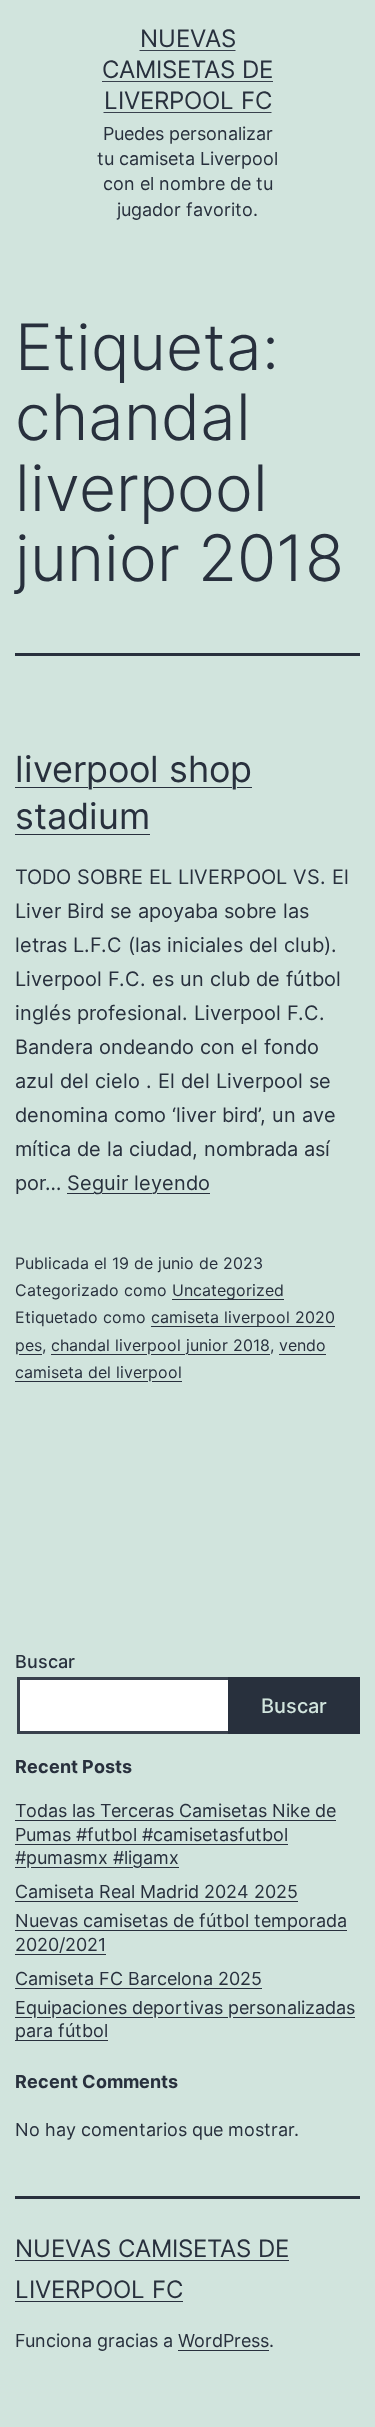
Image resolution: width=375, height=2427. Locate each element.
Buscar (45, 1661)
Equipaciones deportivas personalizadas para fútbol (185, 2019)
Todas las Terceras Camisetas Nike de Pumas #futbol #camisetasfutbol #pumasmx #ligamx (175, 1834)
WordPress (223, 2340)
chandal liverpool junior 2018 (160, 1345)
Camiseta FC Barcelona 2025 (138, 1978)
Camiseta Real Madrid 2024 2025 (156, 1891)
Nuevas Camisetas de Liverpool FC (187, 69)
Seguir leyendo (138, 1183)
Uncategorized (228, 1290)
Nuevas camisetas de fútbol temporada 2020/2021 (181, 1932)
